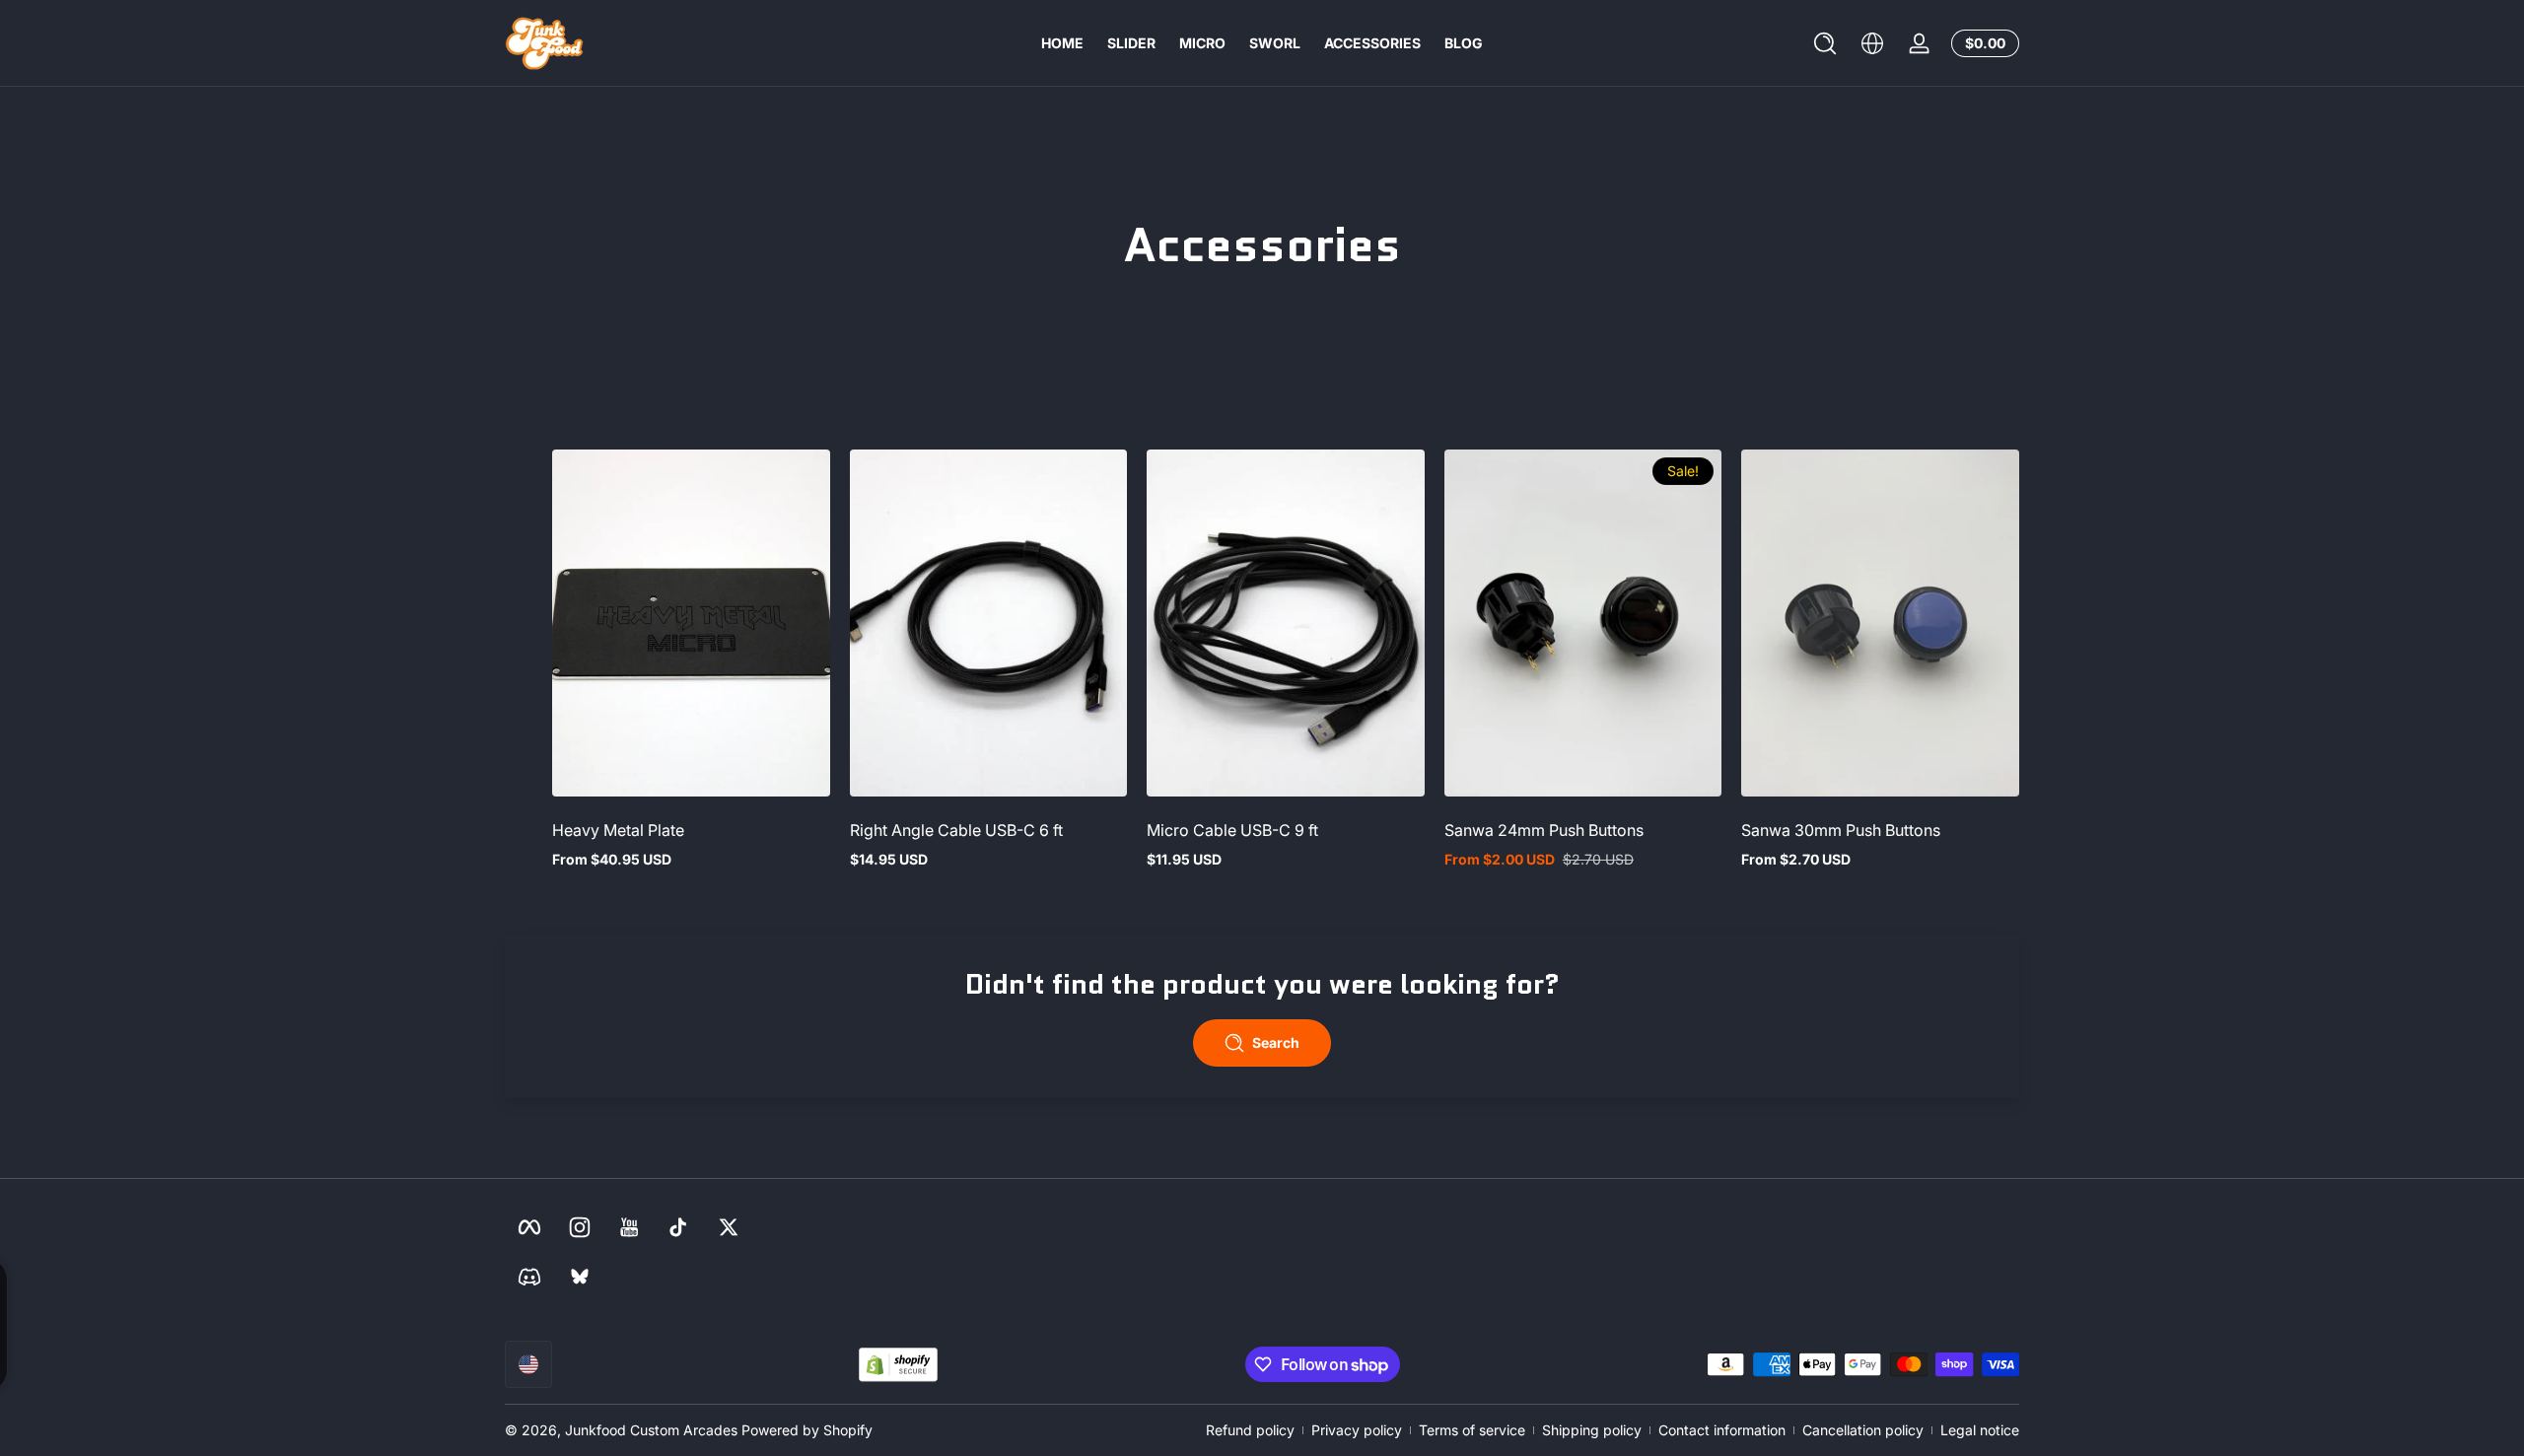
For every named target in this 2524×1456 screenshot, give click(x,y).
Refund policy (1250, 1430)
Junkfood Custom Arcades (651, 1430)
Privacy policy (1357, 1430)
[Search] (1825, 43)
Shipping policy (1592, 1430)
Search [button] (1276, 1042)
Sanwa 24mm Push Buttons (1544, 830)
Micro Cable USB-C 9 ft (1232, 830)
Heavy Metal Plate (618, 830)
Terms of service (1472, 1430)
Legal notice (1980, 1430)
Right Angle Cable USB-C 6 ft (956, 830)
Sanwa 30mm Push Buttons (1841, 830)
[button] (1825, 43)
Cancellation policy (1863, 1430)
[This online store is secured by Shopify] (898, 1365)
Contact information (1722, 1430)
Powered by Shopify (807, 1430)
